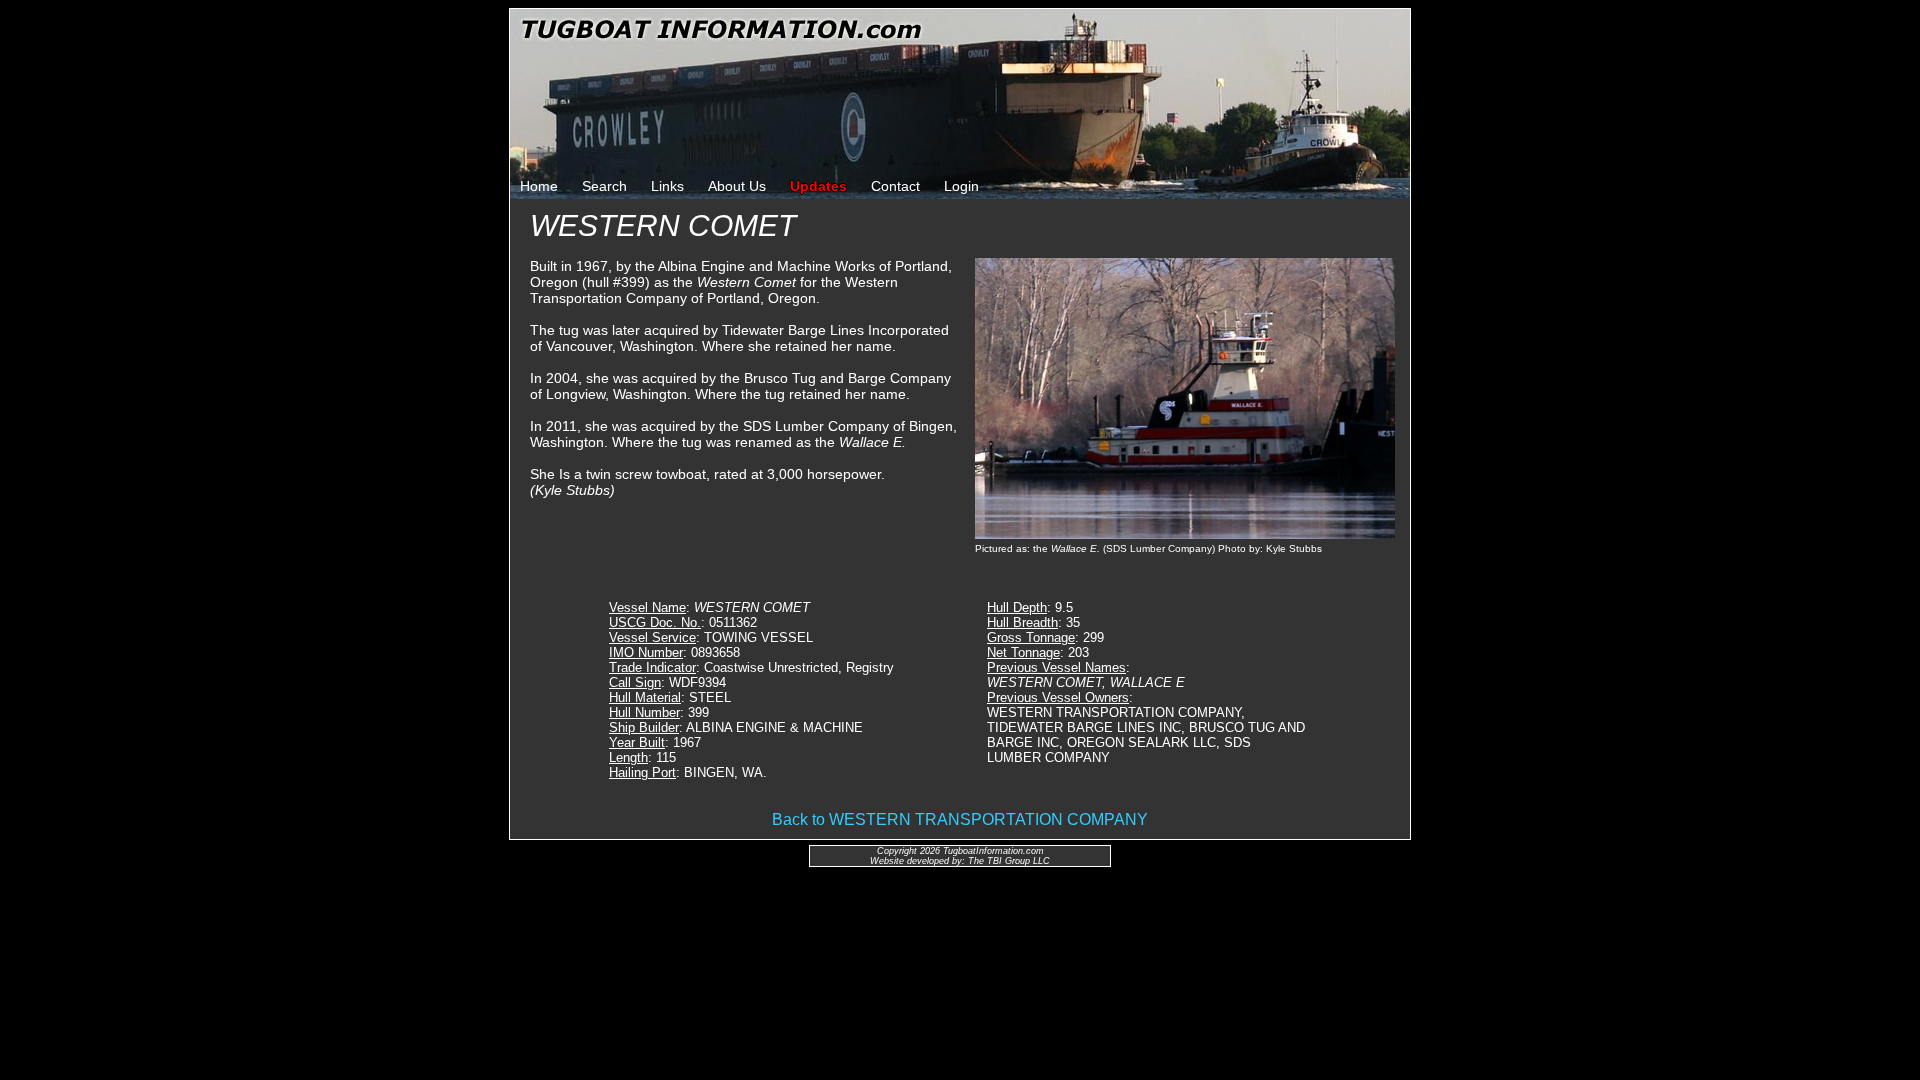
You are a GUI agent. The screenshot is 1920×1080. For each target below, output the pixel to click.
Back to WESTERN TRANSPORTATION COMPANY (960, 819)
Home (539, 186)
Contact (895, 186)
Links (667, 186)
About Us (737, 186)
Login (961, 186)
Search (604, 186)
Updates (818, 186)
